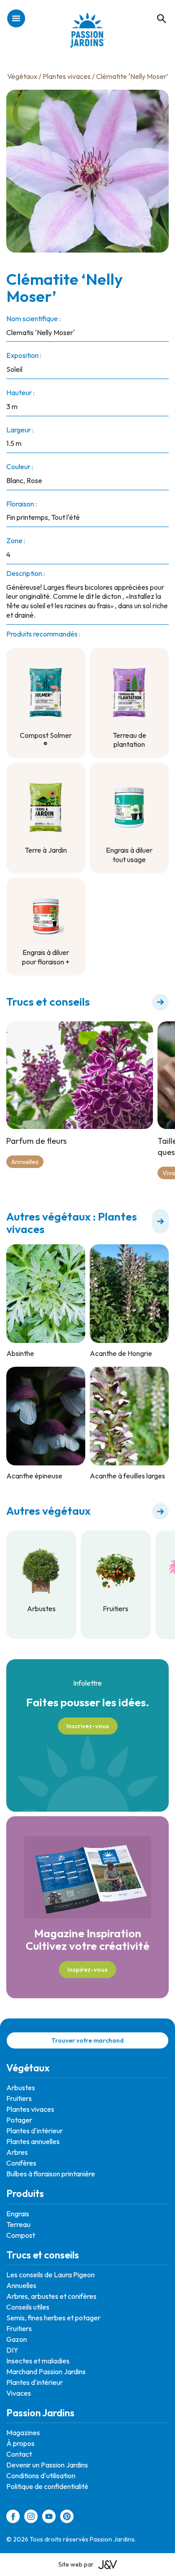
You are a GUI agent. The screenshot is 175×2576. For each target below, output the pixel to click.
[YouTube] (49, 2518)
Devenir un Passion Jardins (47, 2465)
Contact (19, 2454)
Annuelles (25, 1162)
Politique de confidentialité (47, 2486)
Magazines (23, 2432)
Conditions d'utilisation (41, 2476)
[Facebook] (13, 2518)
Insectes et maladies (38, 2361)
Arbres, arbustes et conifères (51, 2296)
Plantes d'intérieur (35, 2131)
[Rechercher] (157, 9)
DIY (12, 2350)
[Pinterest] (67, 2518)
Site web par (76, 2564)
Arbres (17, 2152)
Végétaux (22, 76)
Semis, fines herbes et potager (53, 2318)
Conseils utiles (28, 2307)
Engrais (18, 2214)
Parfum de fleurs (37, 1141)
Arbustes (21, 2088)
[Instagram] (31, 2518)
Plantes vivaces (67, 76)
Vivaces (19, 2393)
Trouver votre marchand (87, 2040)
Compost (21, 2235)
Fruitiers (19, 2098)
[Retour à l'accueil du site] (88, 35)
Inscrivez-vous (88, 1726)
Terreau (18, 2224)
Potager (19, 2120)
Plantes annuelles (33, 2141)
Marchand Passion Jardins (46, 2371)
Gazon (17, 2339)
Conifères (21, 2163)
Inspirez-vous (87, 1970)
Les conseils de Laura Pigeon (50, 2275)
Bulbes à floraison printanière (51, 2174)
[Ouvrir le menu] (16, 19)
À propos (20, 2443)
